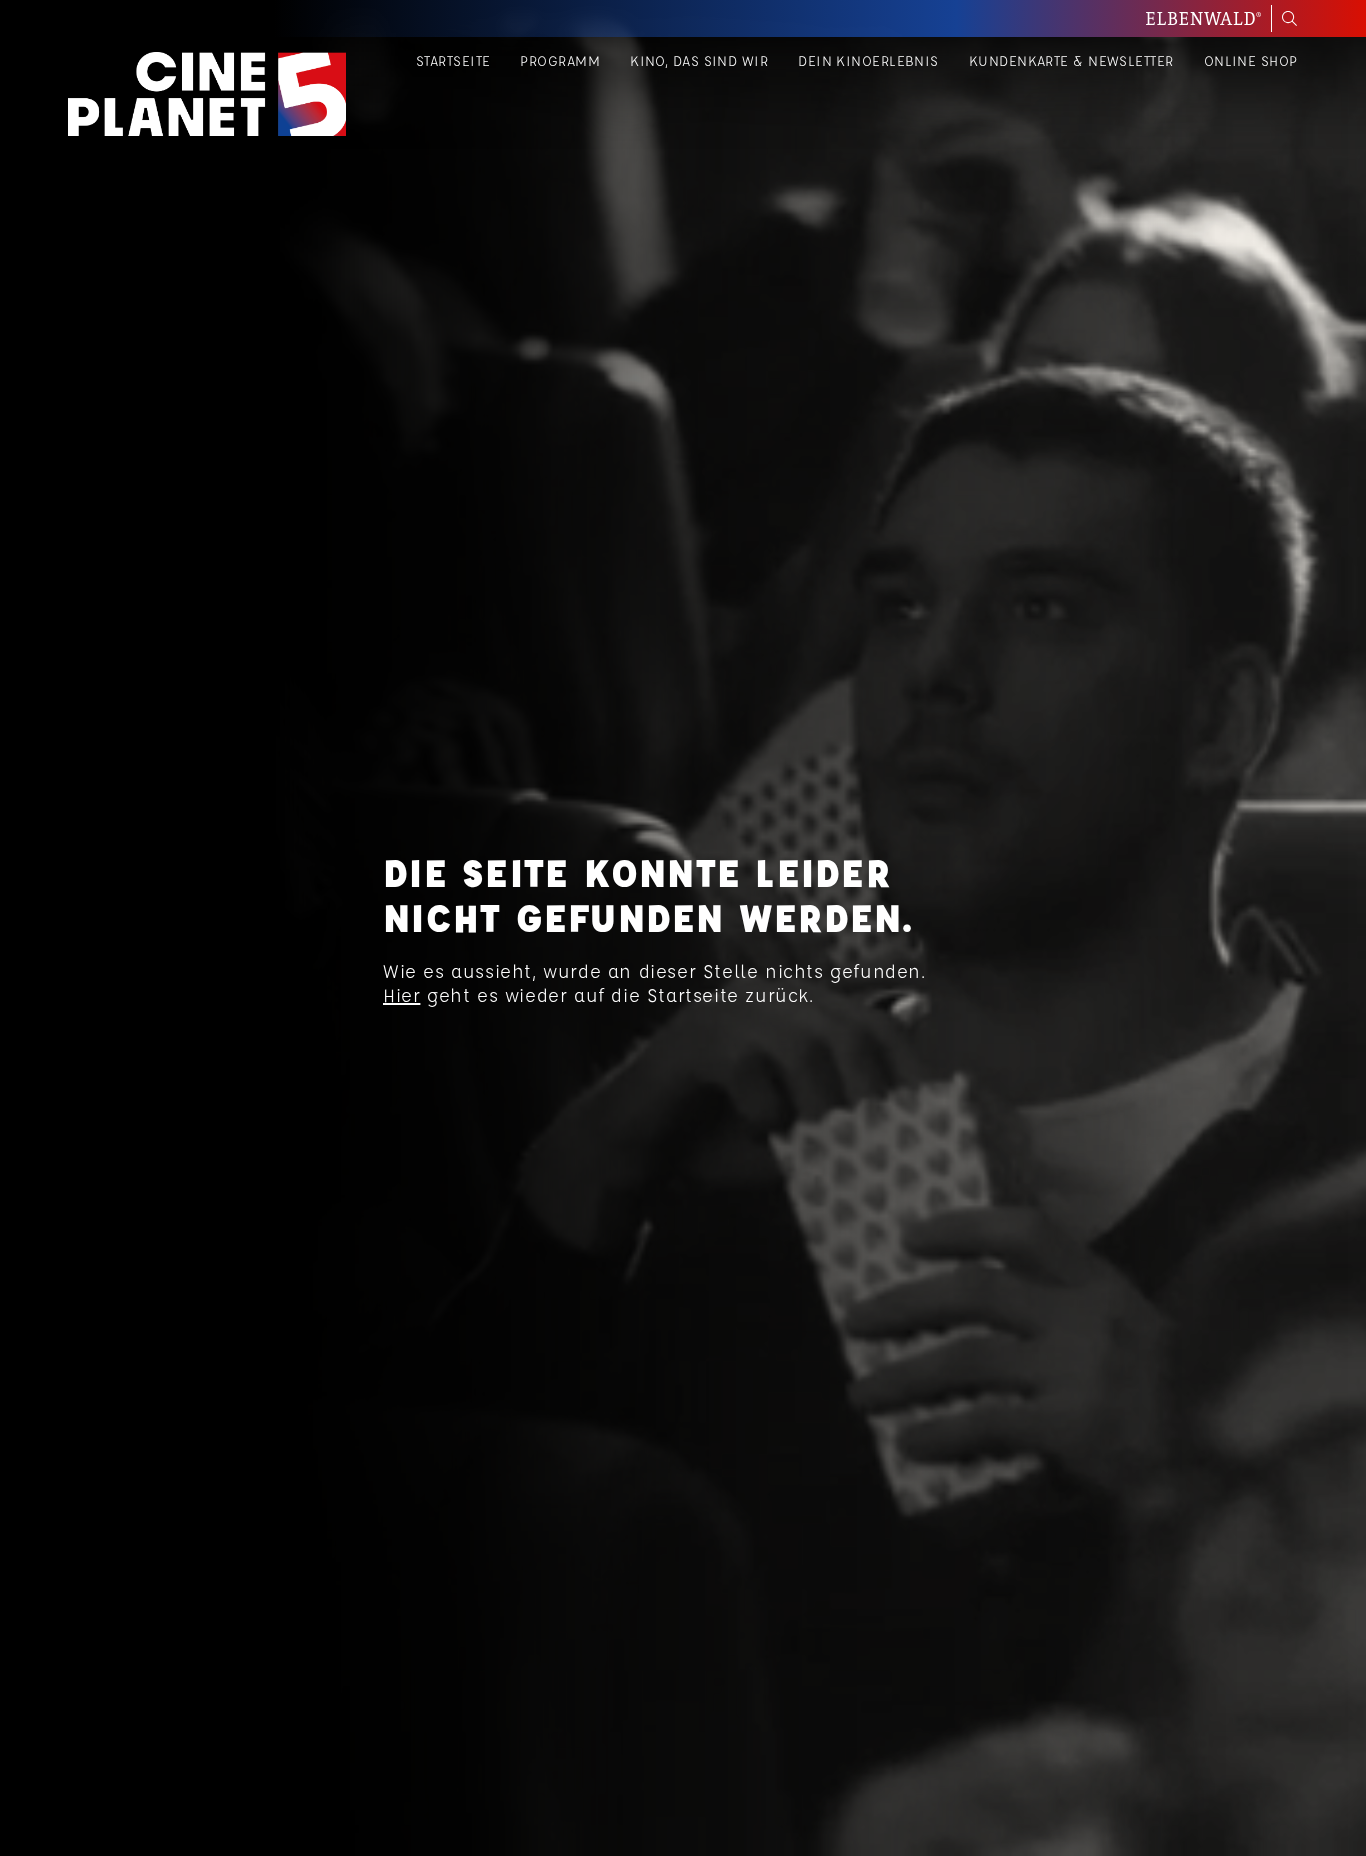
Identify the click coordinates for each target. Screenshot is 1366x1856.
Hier (401, 995)
